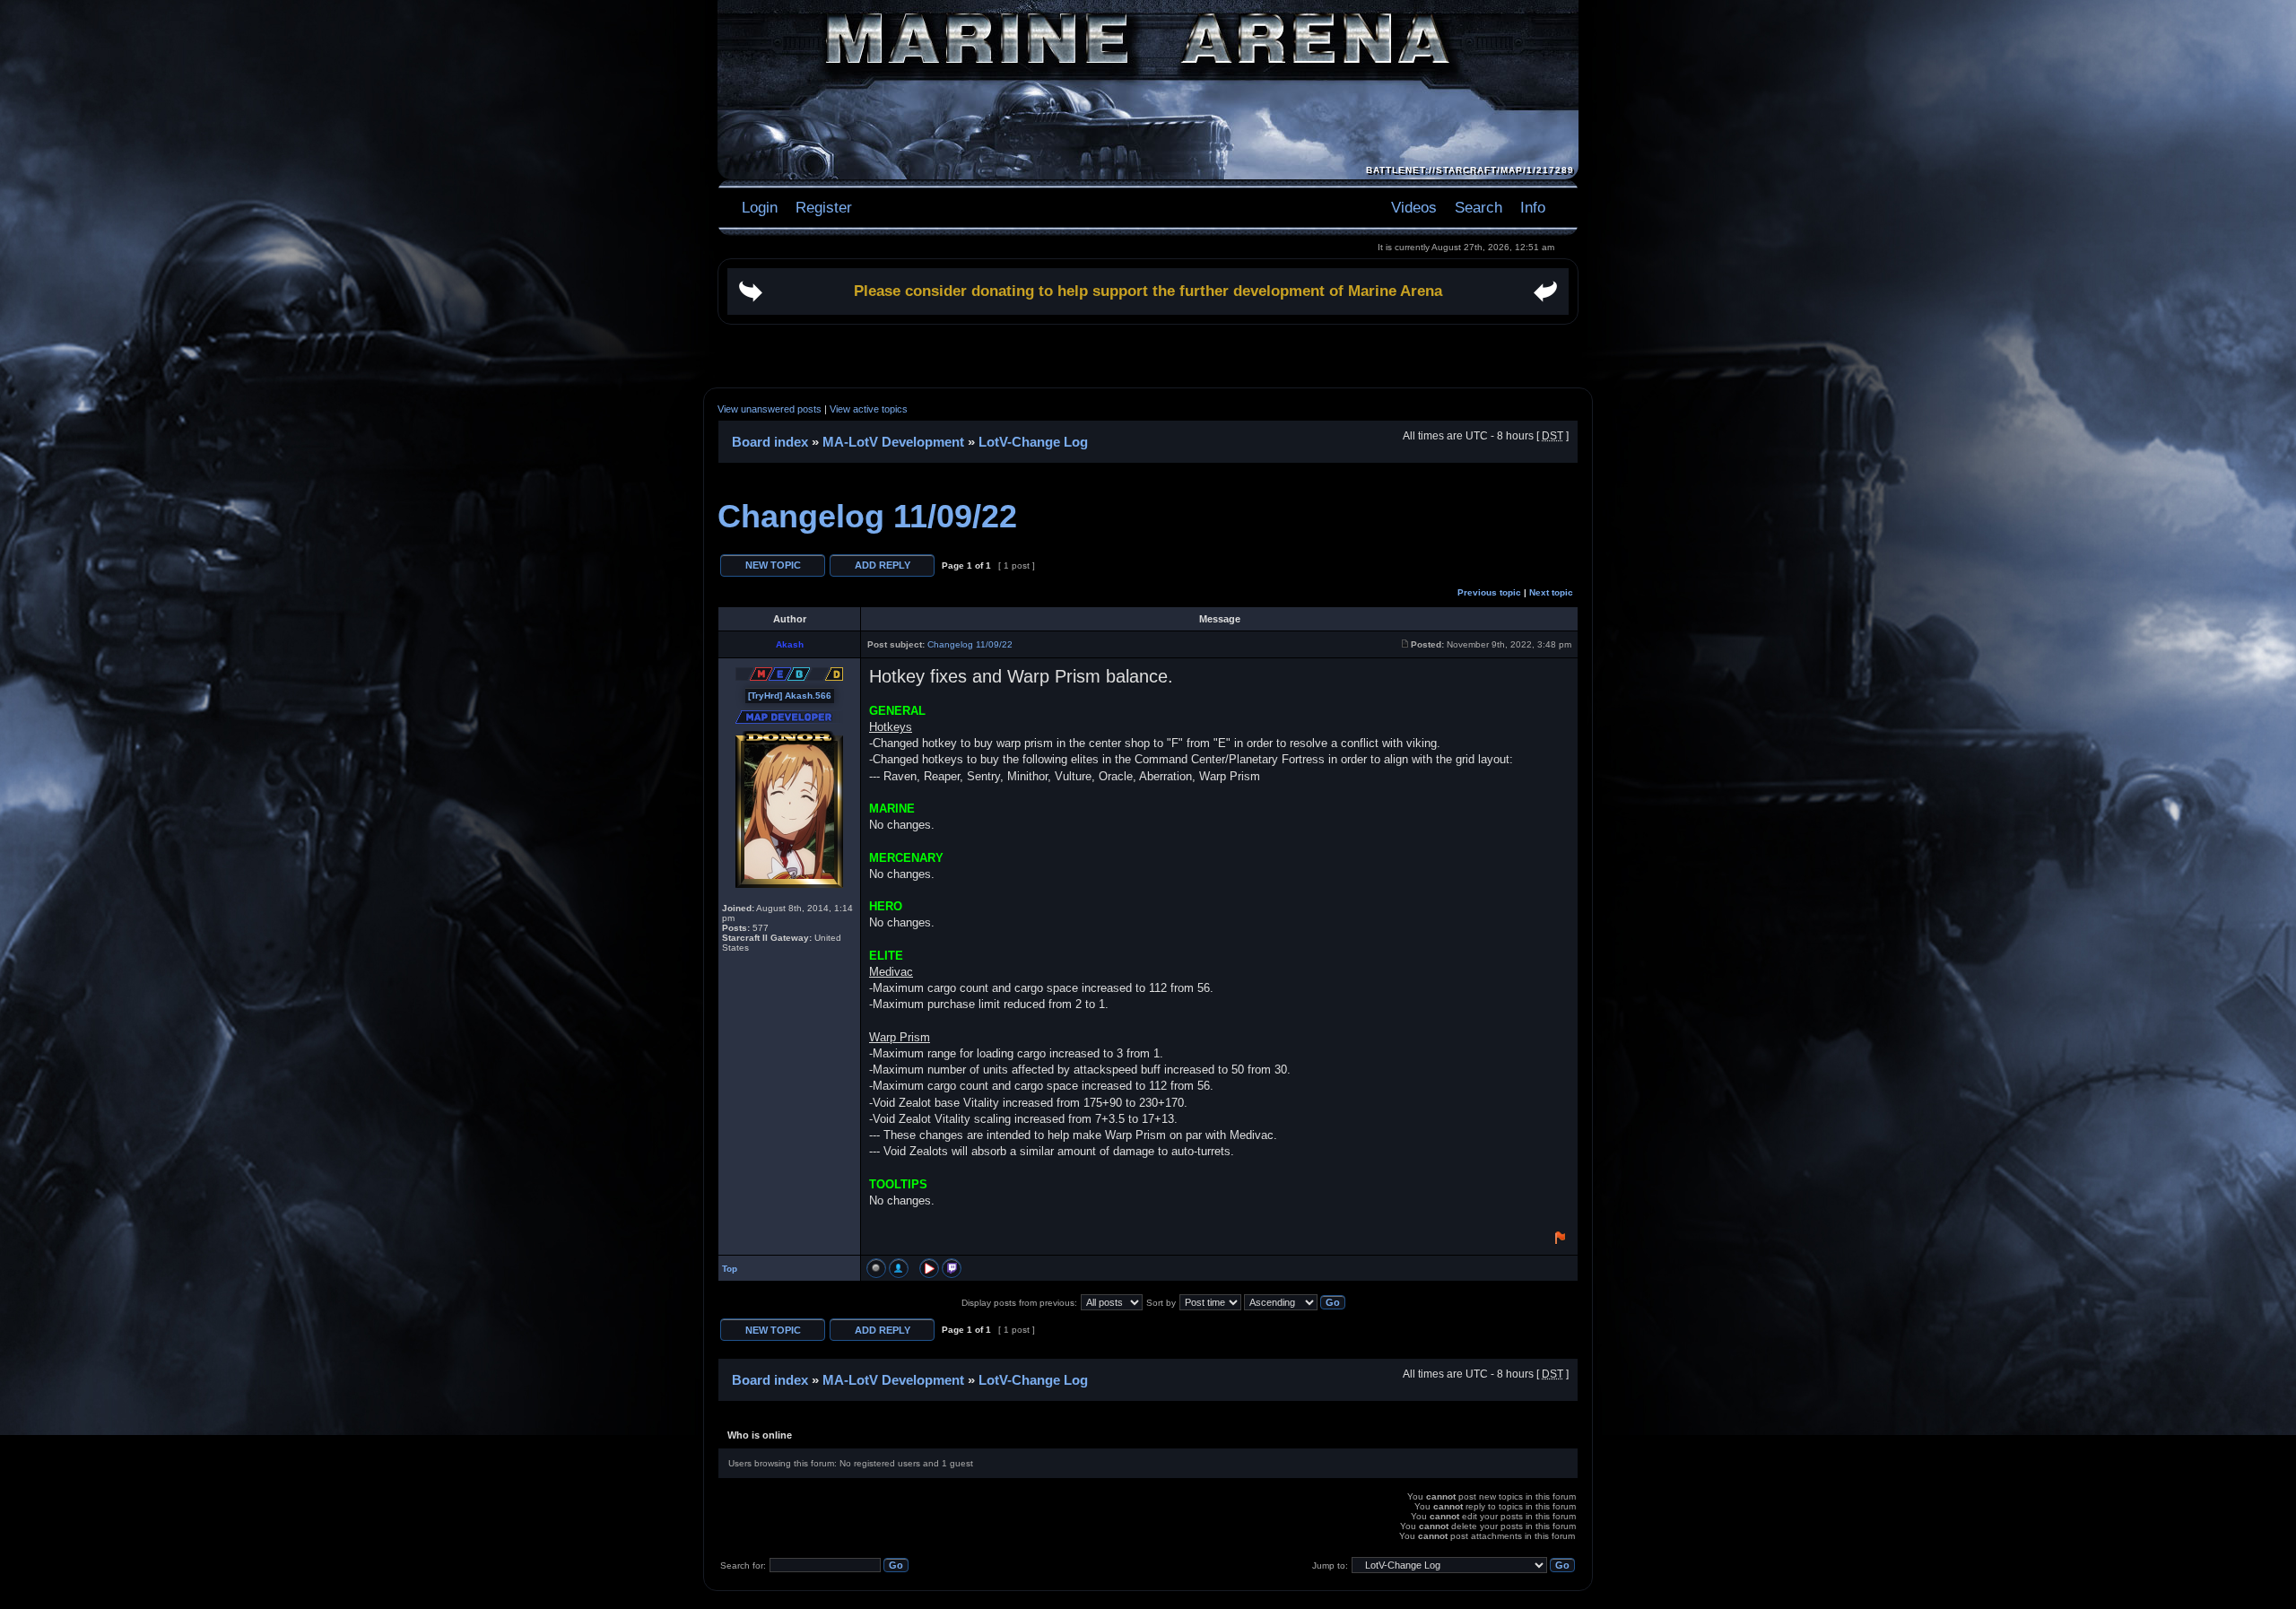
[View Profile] (899, 1268)
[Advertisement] (1148, 356)
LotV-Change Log (1033, 442)
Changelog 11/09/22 (867, 516)
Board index (770, 442)
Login (760, 207)
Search (1478, 207)
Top (730, 1269)
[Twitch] (952, 1268)
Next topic (1551, 592)
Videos (1414, 207)
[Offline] (876, 1268)
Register (822, 207)
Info (1533, 207)
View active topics (869, 409)
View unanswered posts (770, 409)
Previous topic (1489, 592)
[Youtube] (929, 1268)
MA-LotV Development (893, 442)
